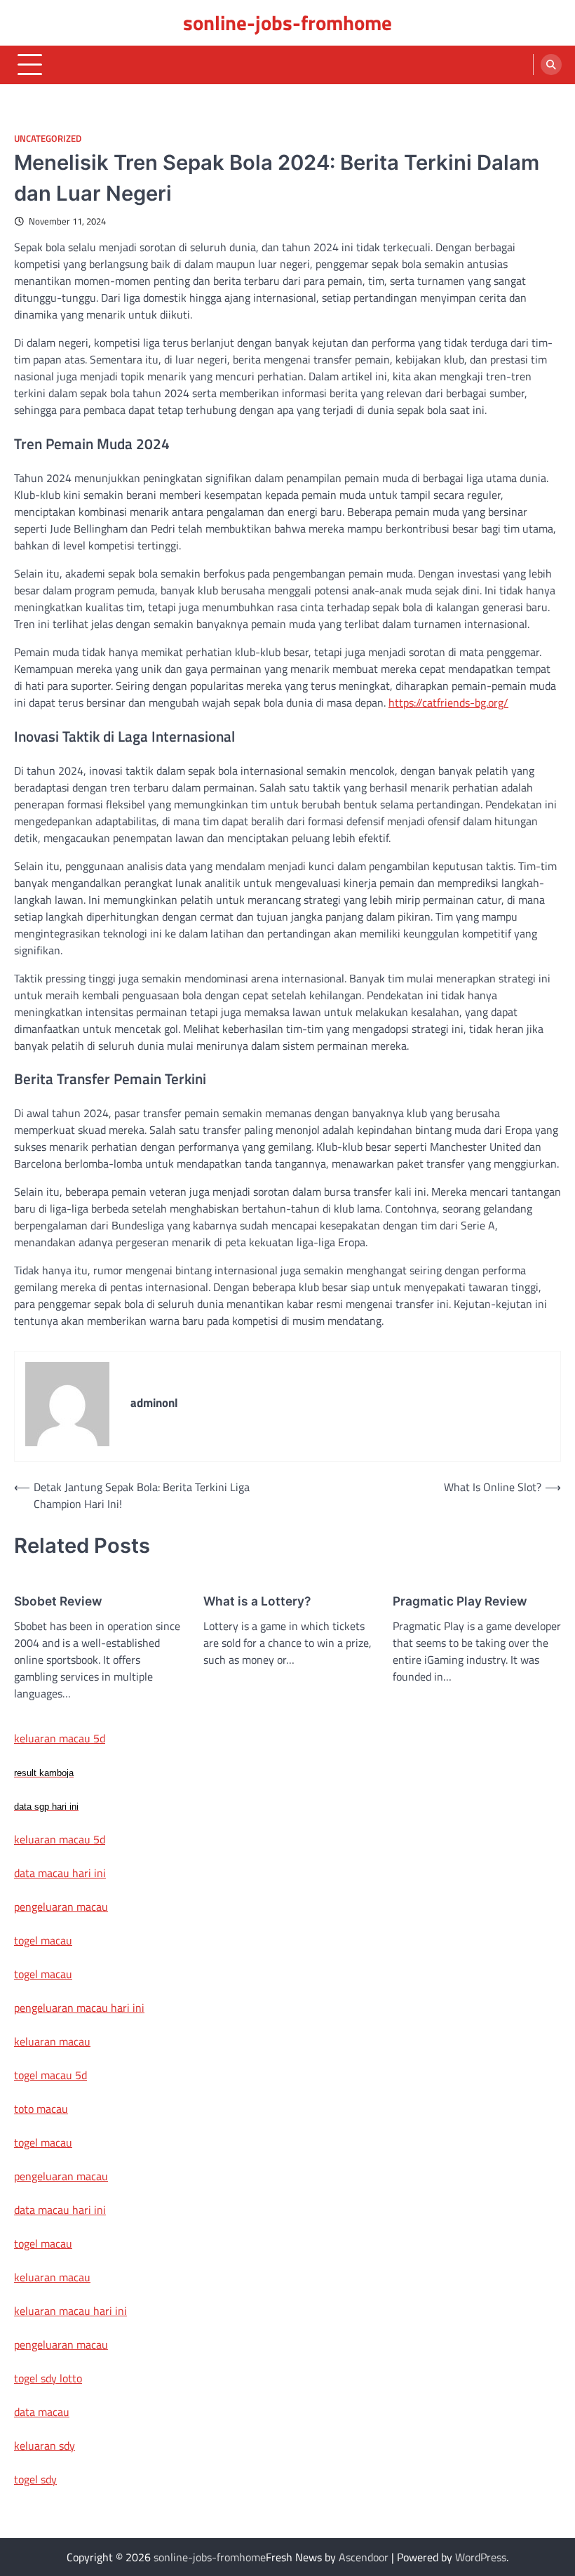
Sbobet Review (58, 1601)
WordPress (481, 2557)
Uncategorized (48, 139)
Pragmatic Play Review (460, 1601)
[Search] (551, 65)
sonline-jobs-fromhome (287, 22)
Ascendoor (364, 2557)
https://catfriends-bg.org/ (448, 702)
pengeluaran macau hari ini (79, 2008)
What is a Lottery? (257, 1601)
